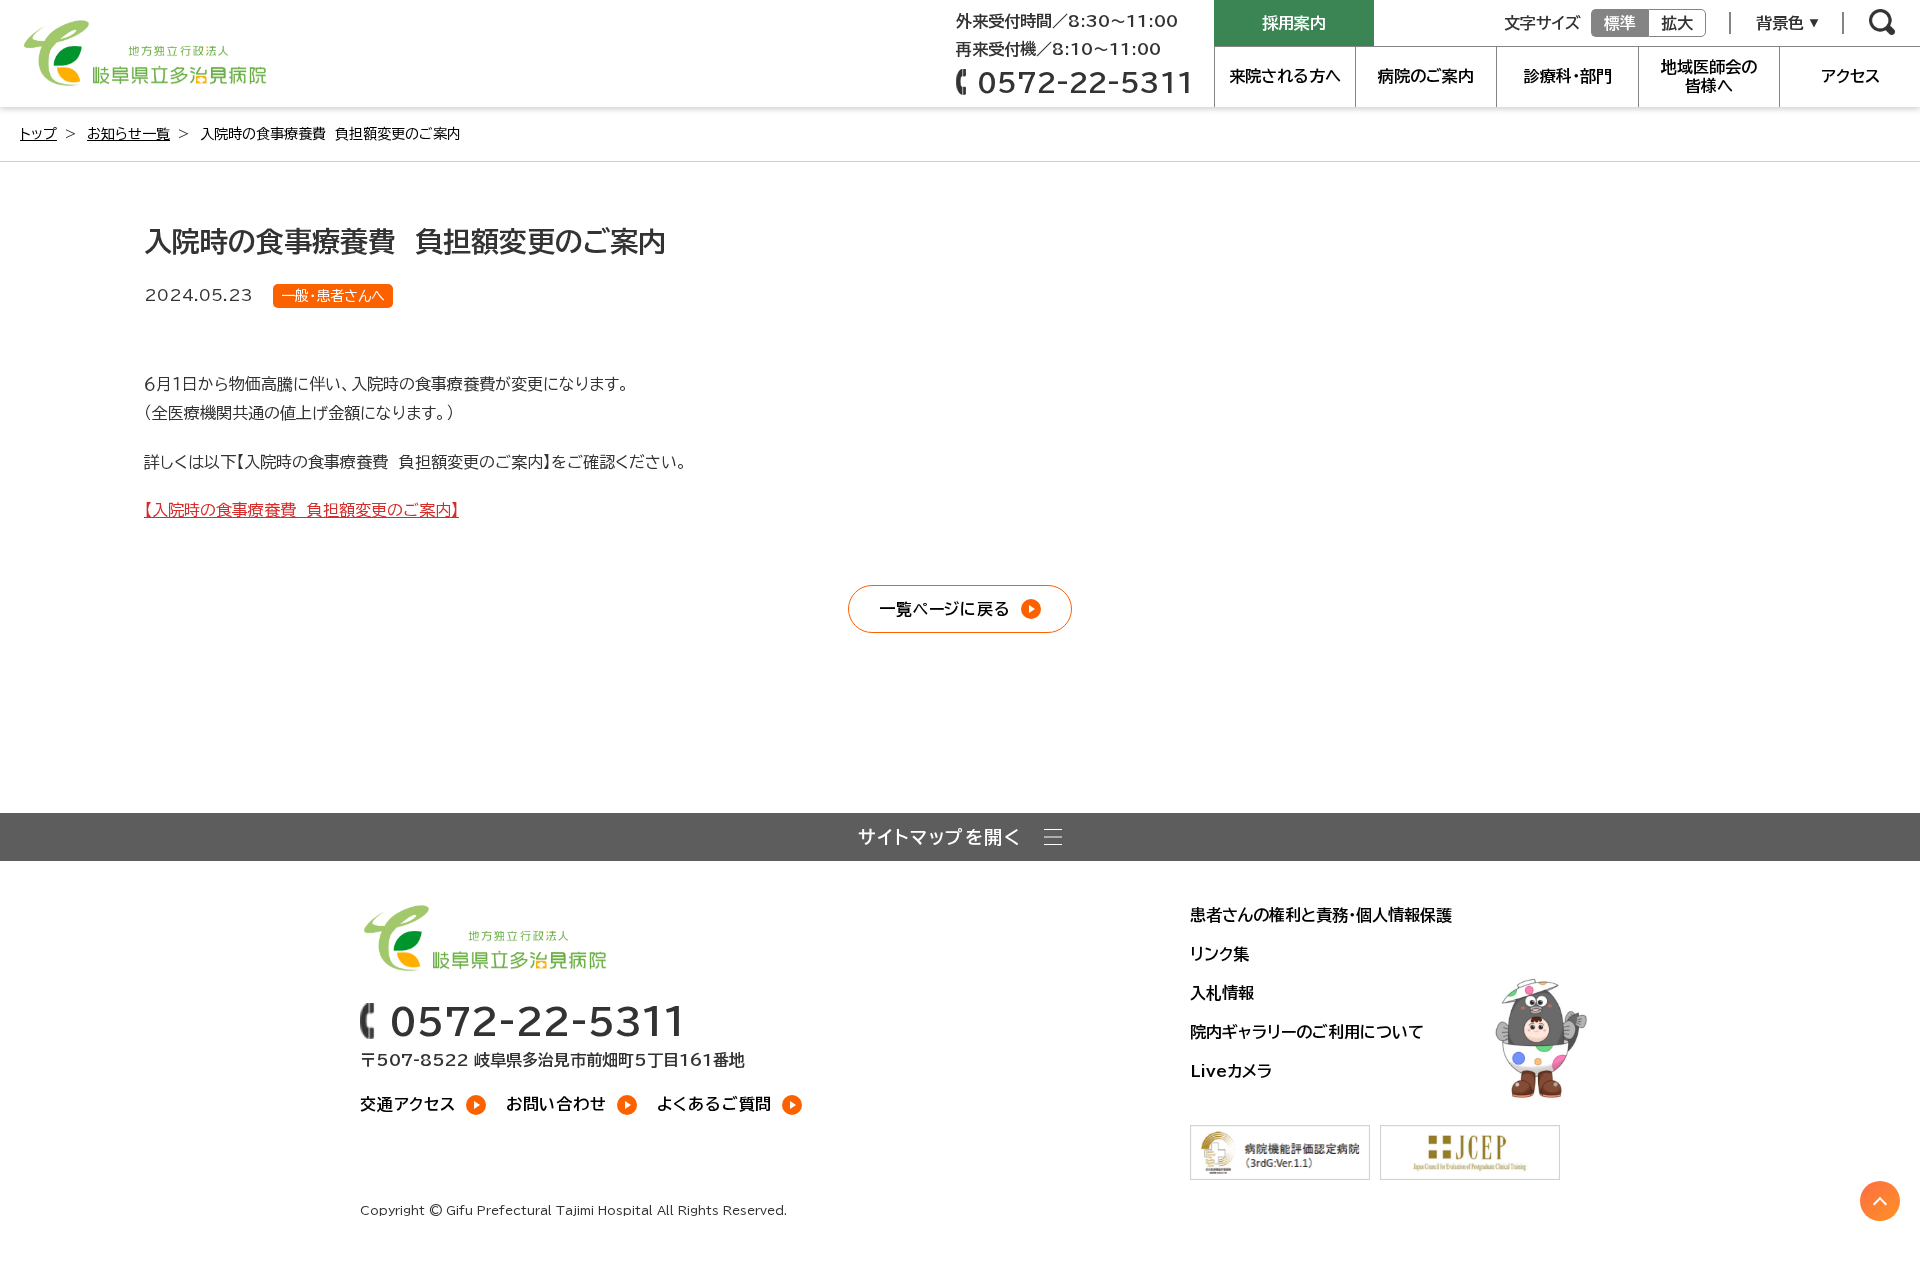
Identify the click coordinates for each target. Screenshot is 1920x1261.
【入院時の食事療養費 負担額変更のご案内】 (301, 510)
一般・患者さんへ (333, 296)
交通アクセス (408, 1104)
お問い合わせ (556, 1104)
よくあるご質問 (715, 1104)
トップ (38, 134)
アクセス (1850, 76)
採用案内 (1294, 23)
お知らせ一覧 (128, 134)
